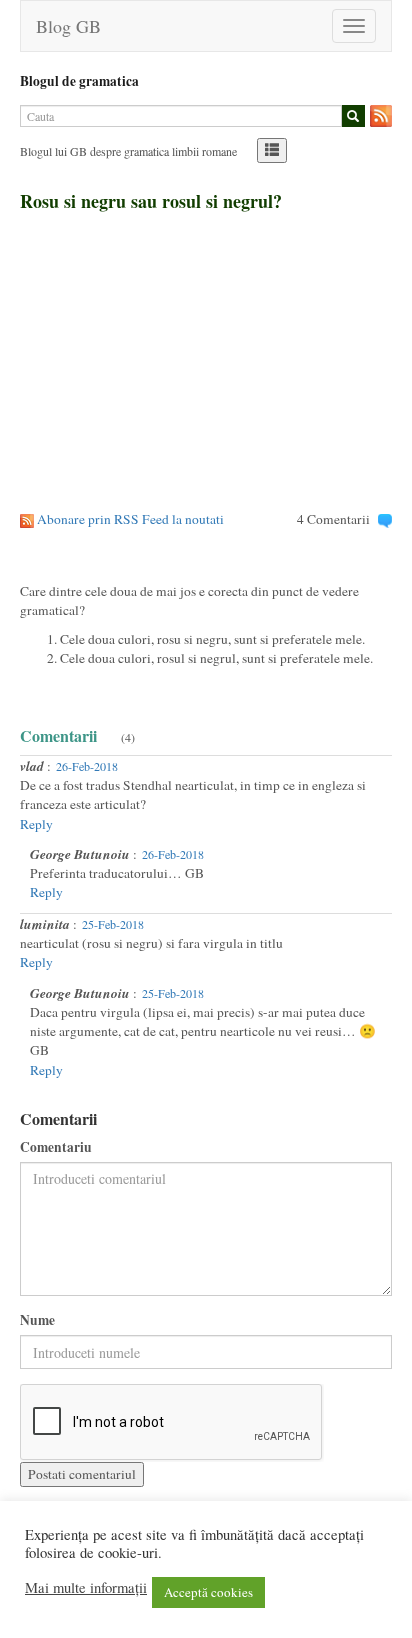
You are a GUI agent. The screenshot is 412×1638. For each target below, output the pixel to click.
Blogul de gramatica (79, 81)
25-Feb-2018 (113, 924)
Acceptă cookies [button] (208, 1592)
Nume (37, 1320)
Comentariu (56, 1147)
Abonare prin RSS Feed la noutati (130, 519)
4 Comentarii (333, 519)
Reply (36, 824)
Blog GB (68, 26)
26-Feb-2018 (87, 766)
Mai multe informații (86, 1588)
